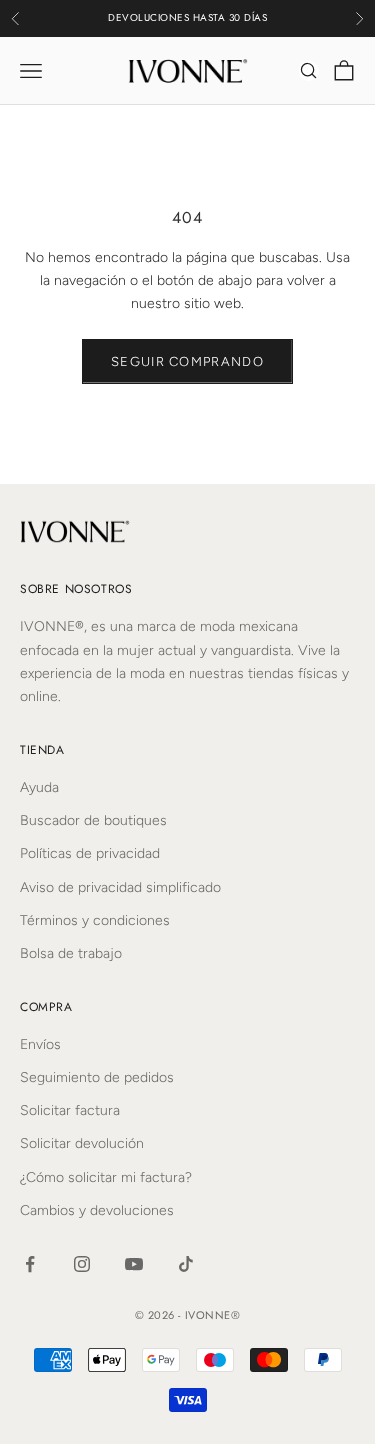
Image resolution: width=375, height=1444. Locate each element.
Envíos (40, 1044)
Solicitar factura (70, 1110)
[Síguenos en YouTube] (134, 1264)
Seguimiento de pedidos (97, 1077)
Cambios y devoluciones (97, 1210)
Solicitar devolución (82, 1143)
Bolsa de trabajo (71, 953)
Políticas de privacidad (90, 853)
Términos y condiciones (95, 920)
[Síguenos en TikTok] (186, 1264)
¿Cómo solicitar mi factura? (106, 1177)
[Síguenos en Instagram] (82, 1264)
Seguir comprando (187, 361)
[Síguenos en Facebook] (30, 1264)
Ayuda (39, 787)
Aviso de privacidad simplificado (120, 887)
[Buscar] (309, 71)
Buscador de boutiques (93, 820)
